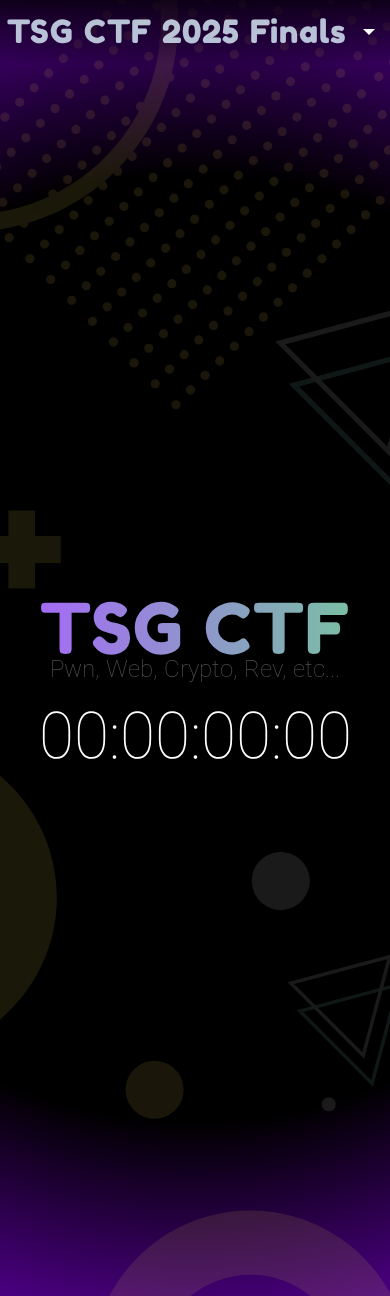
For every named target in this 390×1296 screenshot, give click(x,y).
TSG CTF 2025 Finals (177, 31)
